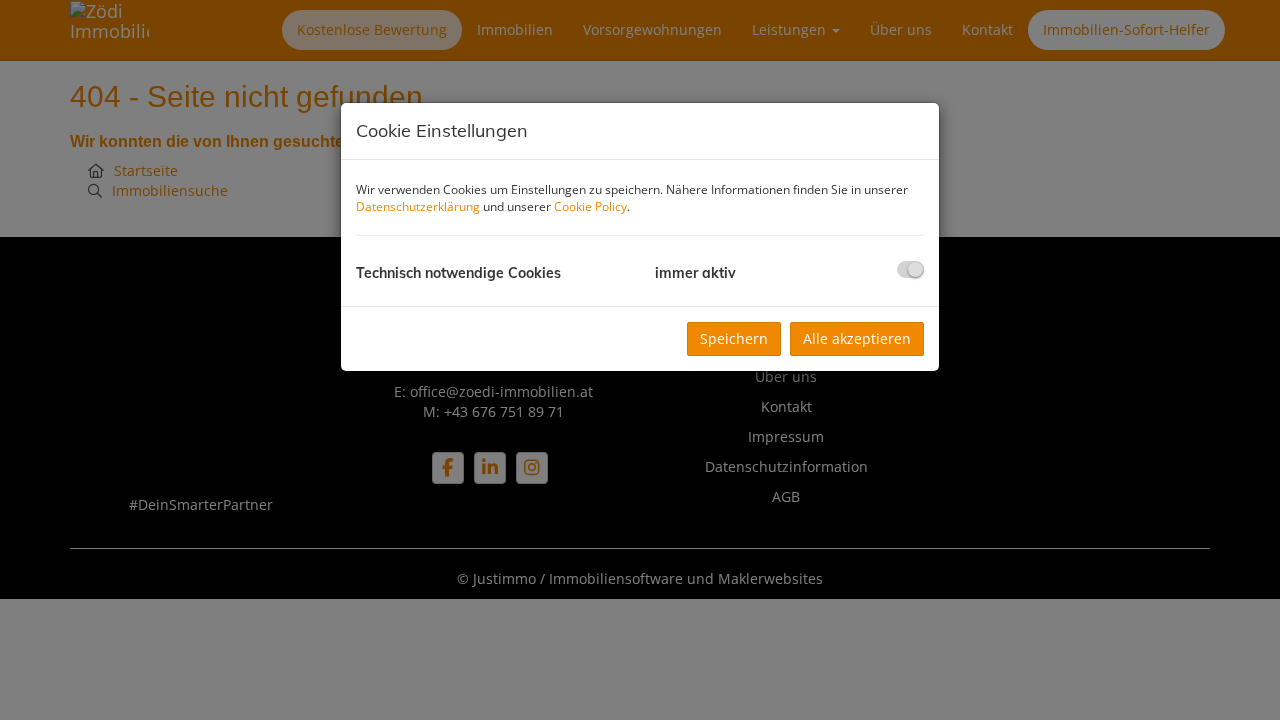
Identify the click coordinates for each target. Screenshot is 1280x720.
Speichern (734, 338)
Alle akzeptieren (857, 338)
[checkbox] (910, 269)
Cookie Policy (590, 206)
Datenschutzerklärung (418, 206)
